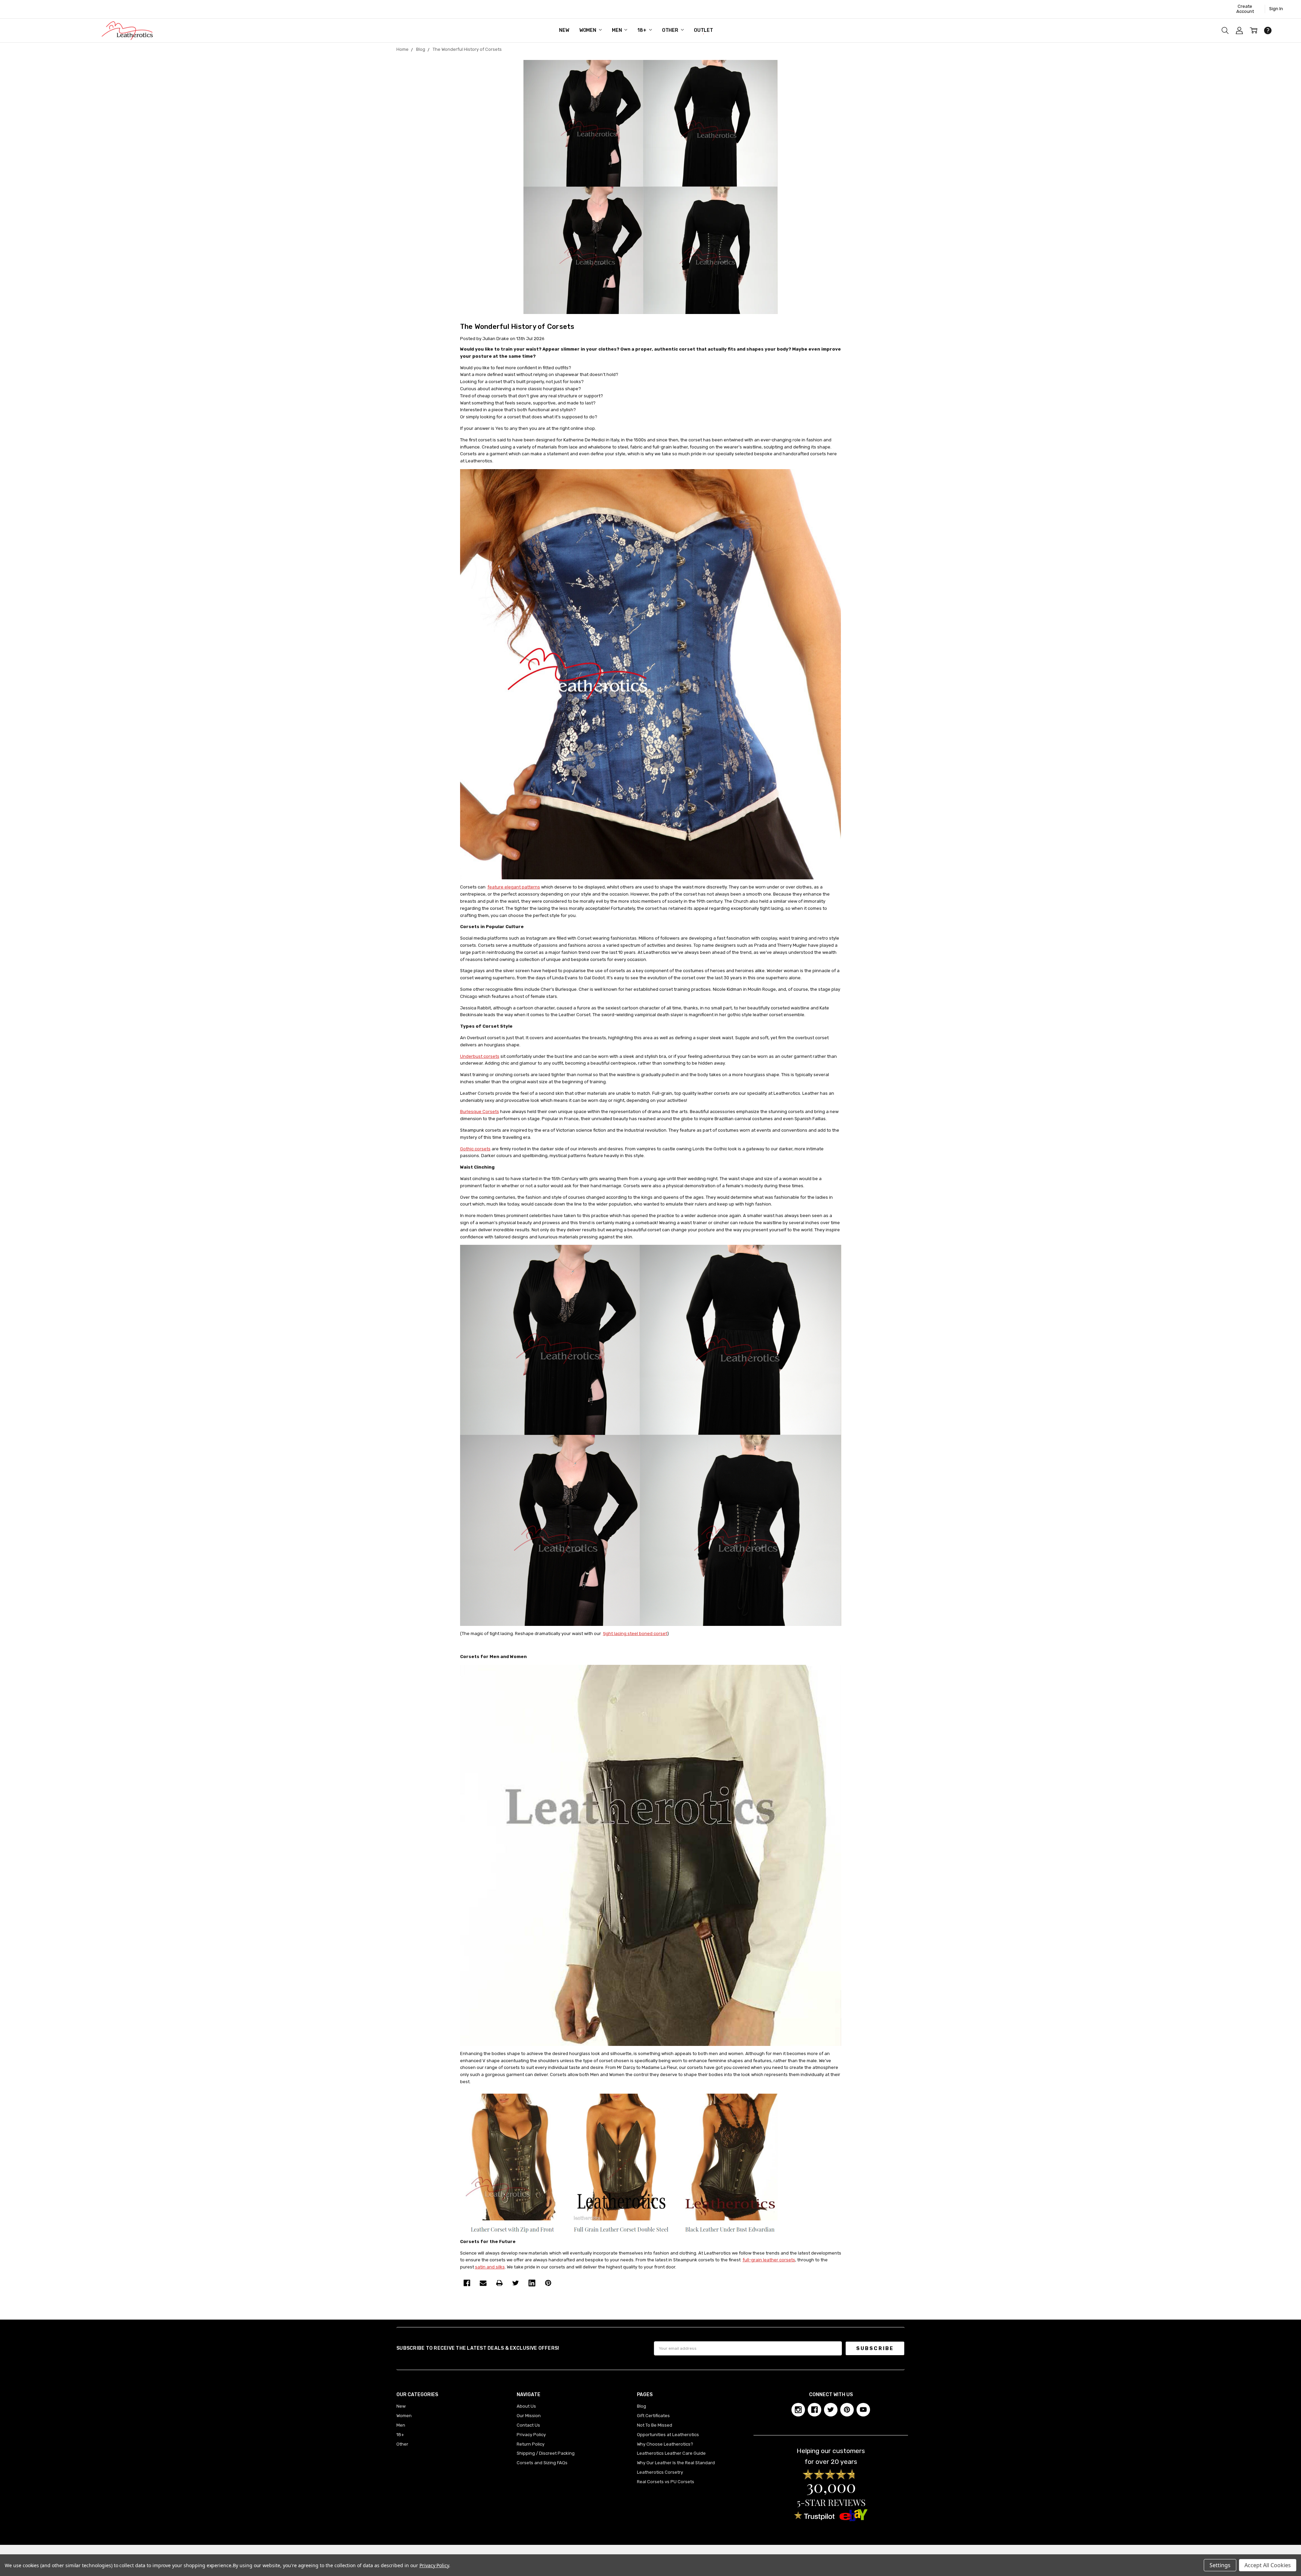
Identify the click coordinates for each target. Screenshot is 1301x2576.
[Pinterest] (548, 2283)
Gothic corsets (475, 1149)
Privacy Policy (531, 2435)
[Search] (1225, 30)
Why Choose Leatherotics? (665, 2444)
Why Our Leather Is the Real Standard (676, 2463)
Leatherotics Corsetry (660, 2472)
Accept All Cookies (1268, 2565)
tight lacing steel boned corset (635, 1633)
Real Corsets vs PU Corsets (666, 2482)
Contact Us (528, 2425)
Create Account (1245, 9)
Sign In (1276, 9)
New (564, 30)
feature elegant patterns (514, 887)
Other (671, 30)
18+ (642, 30)
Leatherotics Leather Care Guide (671, 2453)
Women (588, 30)
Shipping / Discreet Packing (546, 2453)
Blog (642, 2406)
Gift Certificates (653, 2416)
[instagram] (798, 2410)
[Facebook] (467, 2283)
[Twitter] (516, 2283)
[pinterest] (847, 2410)
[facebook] (814, 2410)
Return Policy (531, 2444)
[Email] (483, 2283)
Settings (1220, 2565)
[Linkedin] (532, 2283)
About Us (526, 2406)
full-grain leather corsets (769, 2260)
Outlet (704, 30)
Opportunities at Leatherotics (668, 2435)
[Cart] (1254, 30)
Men (617, 30)
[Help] (1268, 30)
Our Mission (529, 2416)
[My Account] (1239, 30)
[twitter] (831, 2410)
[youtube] (863, 2410)
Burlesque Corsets (480, 1112)
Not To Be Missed (655, 2425)
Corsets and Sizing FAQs (542, 2463)
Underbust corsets (480, 1056)
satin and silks (490, 2267)
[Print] (499, 2283)
